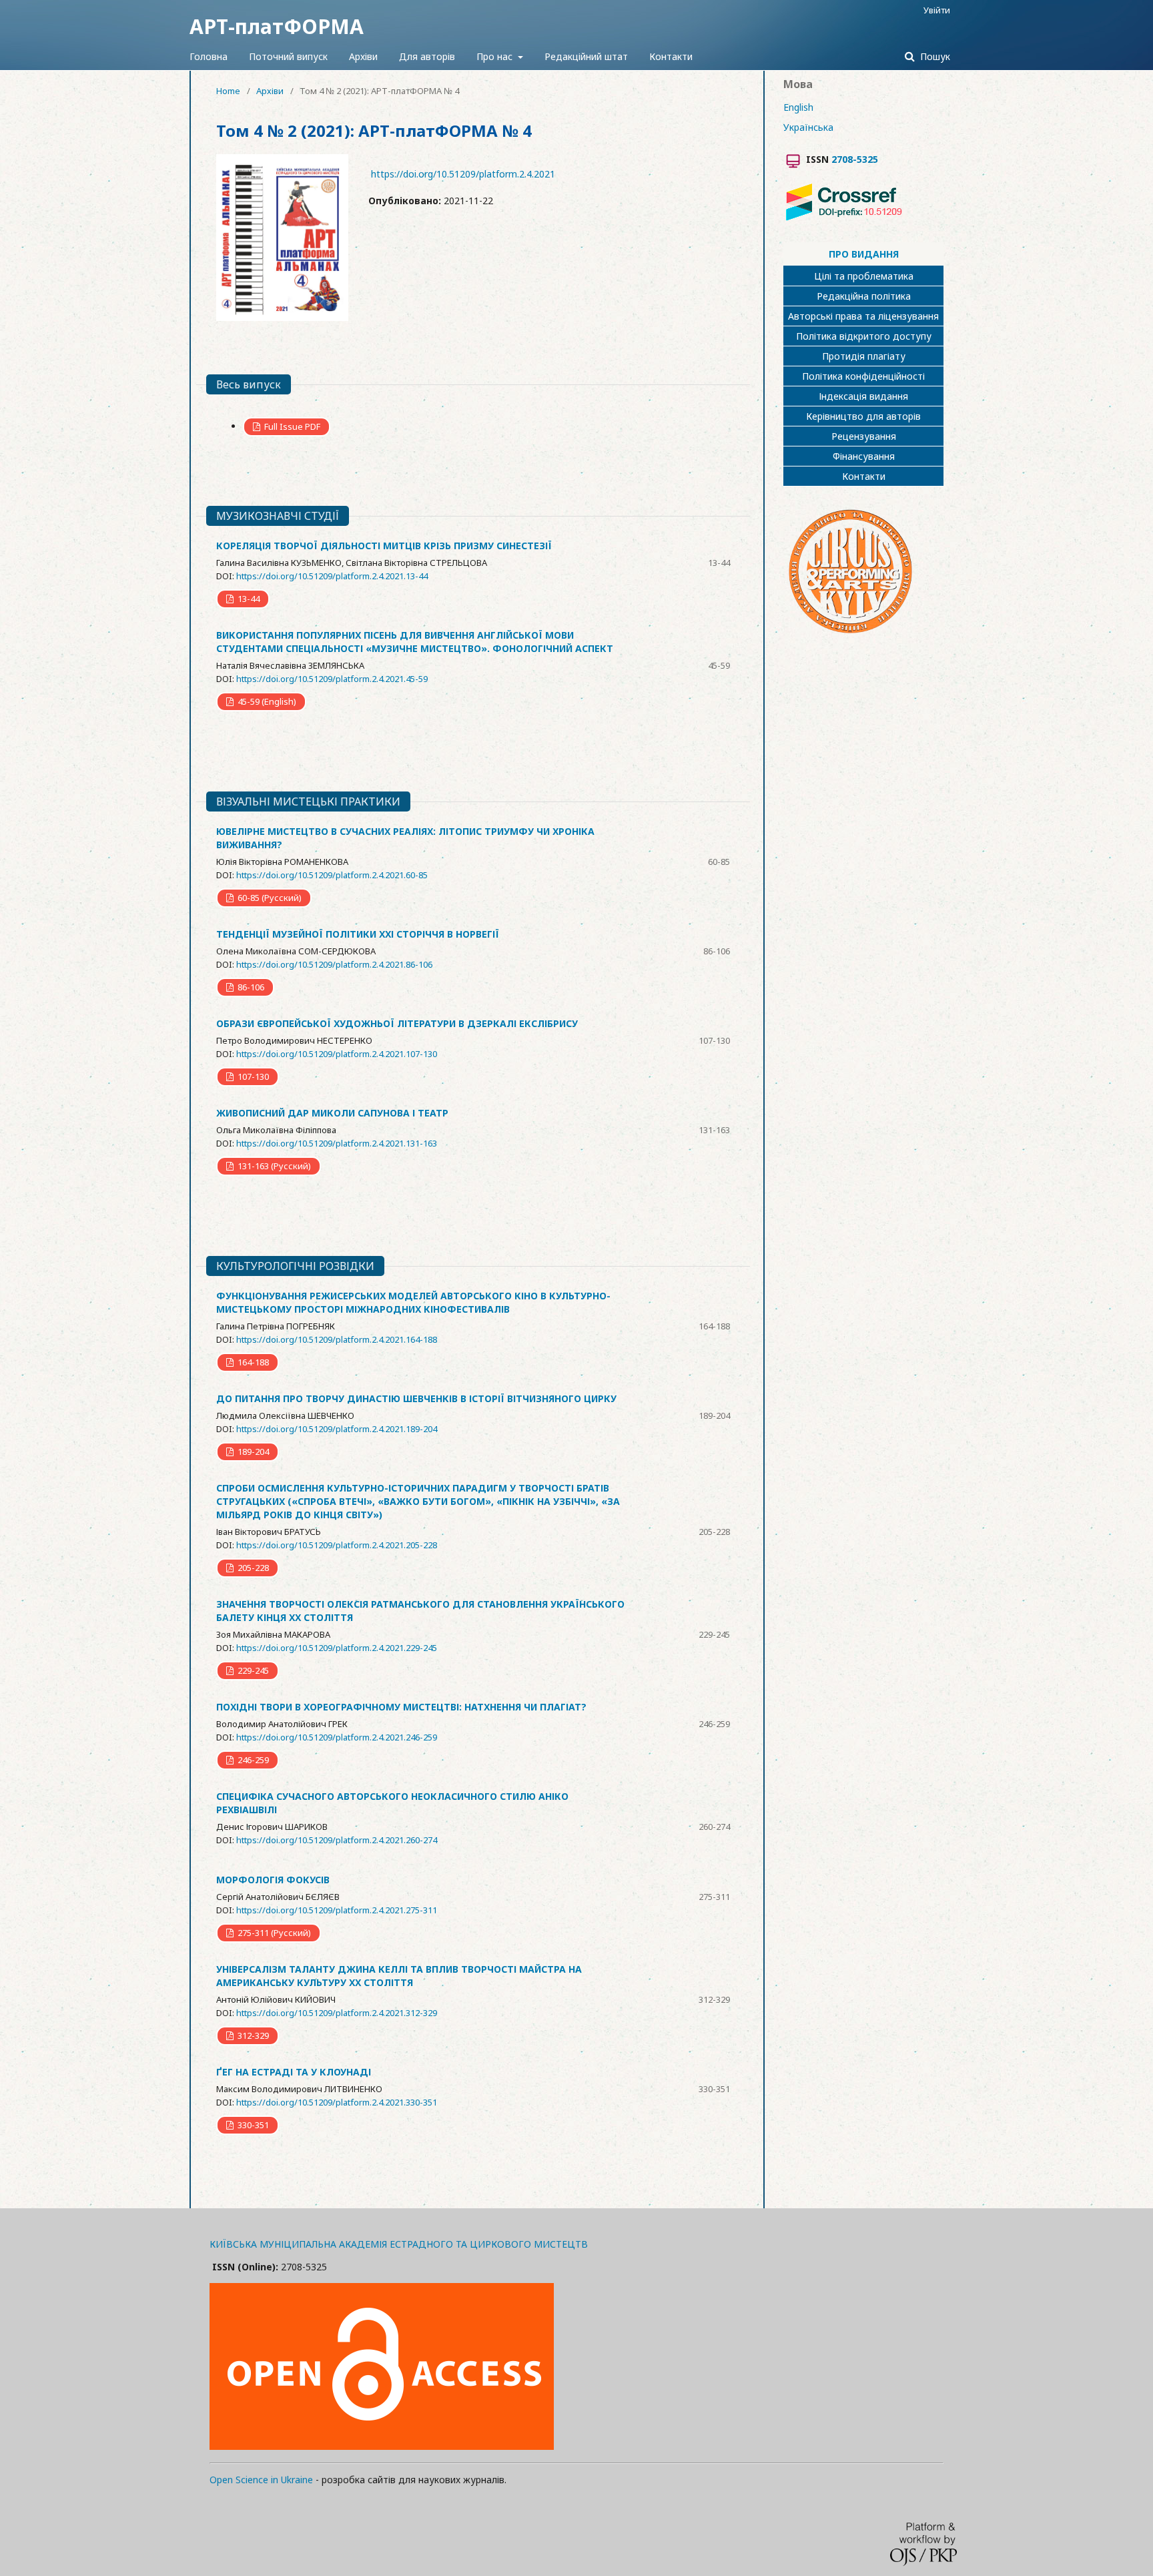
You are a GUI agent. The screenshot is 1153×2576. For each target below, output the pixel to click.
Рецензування (864, 436)
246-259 (252, 1760)
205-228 (252, 1568)
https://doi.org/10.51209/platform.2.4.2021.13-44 (332, 576)
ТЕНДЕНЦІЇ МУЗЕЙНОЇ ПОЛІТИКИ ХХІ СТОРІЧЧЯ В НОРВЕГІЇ (358, 934)
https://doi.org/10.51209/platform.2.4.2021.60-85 (332, 875)
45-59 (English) (266, 701)
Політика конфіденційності (863, 376)
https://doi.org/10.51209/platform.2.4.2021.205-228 (337, 1545)
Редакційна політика (864, 296)
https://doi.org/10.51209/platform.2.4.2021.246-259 (337, 1737)
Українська (808, 127)
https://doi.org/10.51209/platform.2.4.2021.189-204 (337, 1429)
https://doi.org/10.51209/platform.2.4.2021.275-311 (337, 1910)
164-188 (252, 1362)
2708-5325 (855, 159)
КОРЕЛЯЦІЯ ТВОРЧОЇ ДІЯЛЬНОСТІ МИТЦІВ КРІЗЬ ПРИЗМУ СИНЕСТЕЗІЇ (384, 546)
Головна (209, 56)
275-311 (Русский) (273, 1933)
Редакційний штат (586, 56)
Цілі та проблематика (864, 276)
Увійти (937, 10)
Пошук (934, 56)
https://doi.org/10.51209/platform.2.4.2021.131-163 (337, 1143)
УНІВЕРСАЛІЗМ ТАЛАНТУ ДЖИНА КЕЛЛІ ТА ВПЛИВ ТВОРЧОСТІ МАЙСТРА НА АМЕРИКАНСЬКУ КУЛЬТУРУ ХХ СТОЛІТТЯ (399, 1976)
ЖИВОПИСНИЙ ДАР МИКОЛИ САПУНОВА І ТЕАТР (332, 1113)
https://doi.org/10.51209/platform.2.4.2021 (463, 174)
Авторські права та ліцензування (863, 316)
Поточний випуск (288, 56)
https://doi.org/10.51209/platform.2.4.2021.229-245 (337, 1648)
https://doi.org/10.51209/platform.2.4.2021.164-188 (337, 1339)
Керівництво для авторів (863, 416)
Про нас (496, 56)
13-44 (248, 599)
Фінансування (864, 456)
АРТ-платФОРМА (277, 26)
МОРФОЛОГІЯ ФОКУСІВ (273, 1880)
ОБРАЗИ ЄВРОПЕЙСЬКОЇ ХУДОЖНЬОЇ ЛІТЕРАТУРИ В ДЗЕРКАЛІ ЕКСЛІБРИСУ (397, 1023)
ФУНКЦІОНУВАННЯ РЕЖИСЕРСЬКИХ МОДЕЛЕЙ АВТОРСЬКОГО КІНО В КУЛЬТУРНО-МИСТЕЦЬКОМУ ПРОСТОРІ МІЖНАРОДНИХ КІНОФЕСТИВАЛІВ (413, 1302)
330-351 (252, 2125)
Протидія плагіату (864, 356)
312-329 (252, 2035)
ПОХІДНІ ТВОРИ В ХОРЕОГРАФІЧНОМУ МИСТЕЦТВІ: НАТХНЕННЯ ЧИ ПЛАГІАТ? (401, 1707)
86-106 (250, 987)
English (798, 107)
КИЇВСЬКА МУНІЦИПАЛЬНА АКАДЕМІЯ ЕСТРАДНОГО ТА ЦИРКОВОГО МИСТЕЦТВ (399, 2244)
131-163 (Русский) (273, 1166)
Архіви (363, 56)
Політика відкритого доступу (864, 336)
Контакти (671, 56)
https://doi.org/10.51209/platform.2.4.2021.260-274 (337, 1840)
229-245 (252, 1670)
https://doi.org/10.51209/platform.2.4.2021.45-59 (332, 679)
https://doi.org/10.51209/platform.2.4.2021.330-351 (337, 2102)
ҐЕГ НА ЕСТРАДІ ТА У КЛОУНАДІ (294, 2072)
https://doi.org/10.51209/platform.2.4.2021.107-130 (337, 1054)
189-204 (252, 1452)
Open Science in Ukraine (261, 2480)
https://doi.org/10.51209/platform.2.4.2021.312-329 (337, 2013)
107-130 (252, 1076)
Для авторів (427, 56)
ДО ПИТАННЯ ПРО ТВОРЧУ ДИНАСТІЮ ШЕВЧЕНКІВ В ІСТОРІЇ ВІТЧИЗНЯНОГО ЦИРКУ (416, 1398)
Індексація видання (863, 396)
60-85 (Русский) (269, 898)
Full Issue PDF (291, 426)
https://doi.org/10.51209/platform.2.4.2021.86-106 (334, 964)
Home (228, 91)
